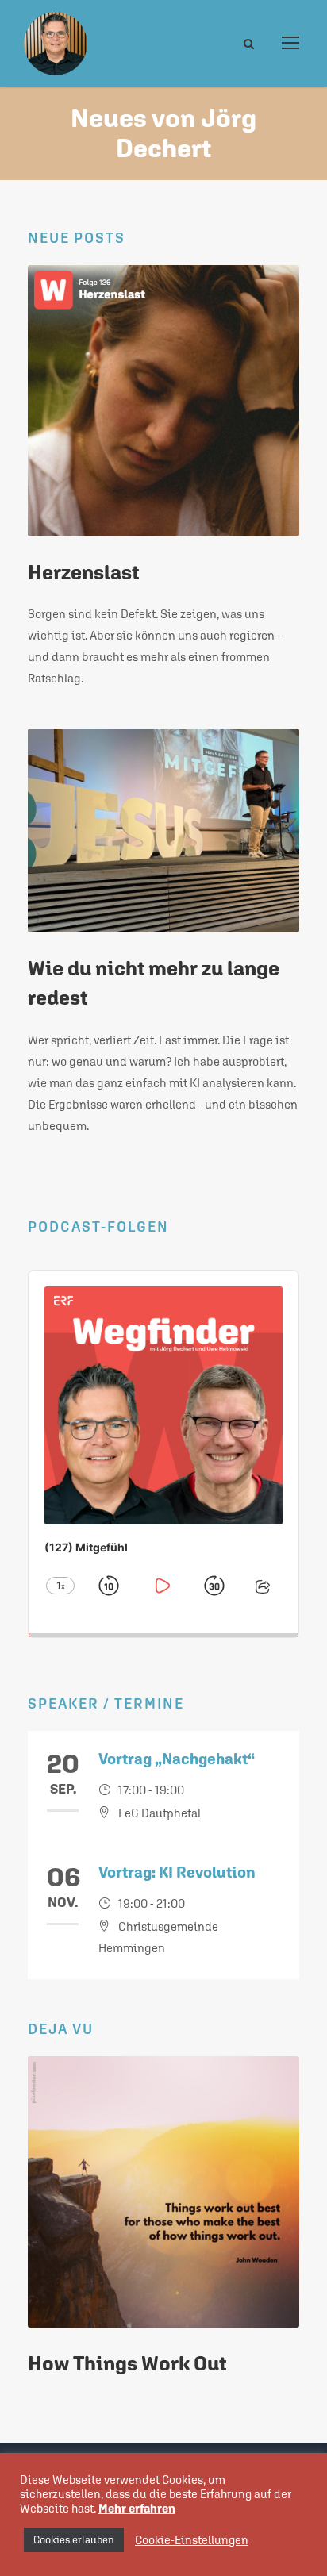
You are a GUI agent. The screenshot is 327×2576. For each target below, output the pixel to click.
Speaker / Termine (106, 1703)
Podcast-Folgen (98, 1226)
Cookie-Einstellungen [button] (192, 2540)
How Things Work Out (127, 2363)
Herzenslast (83, 572)
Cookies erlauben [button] (74, 2540)
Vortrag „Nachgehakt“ (177, 1759)
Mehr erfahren (137, 2508)
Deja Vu (61, 2029)
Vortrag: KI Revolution (177, 1872)
